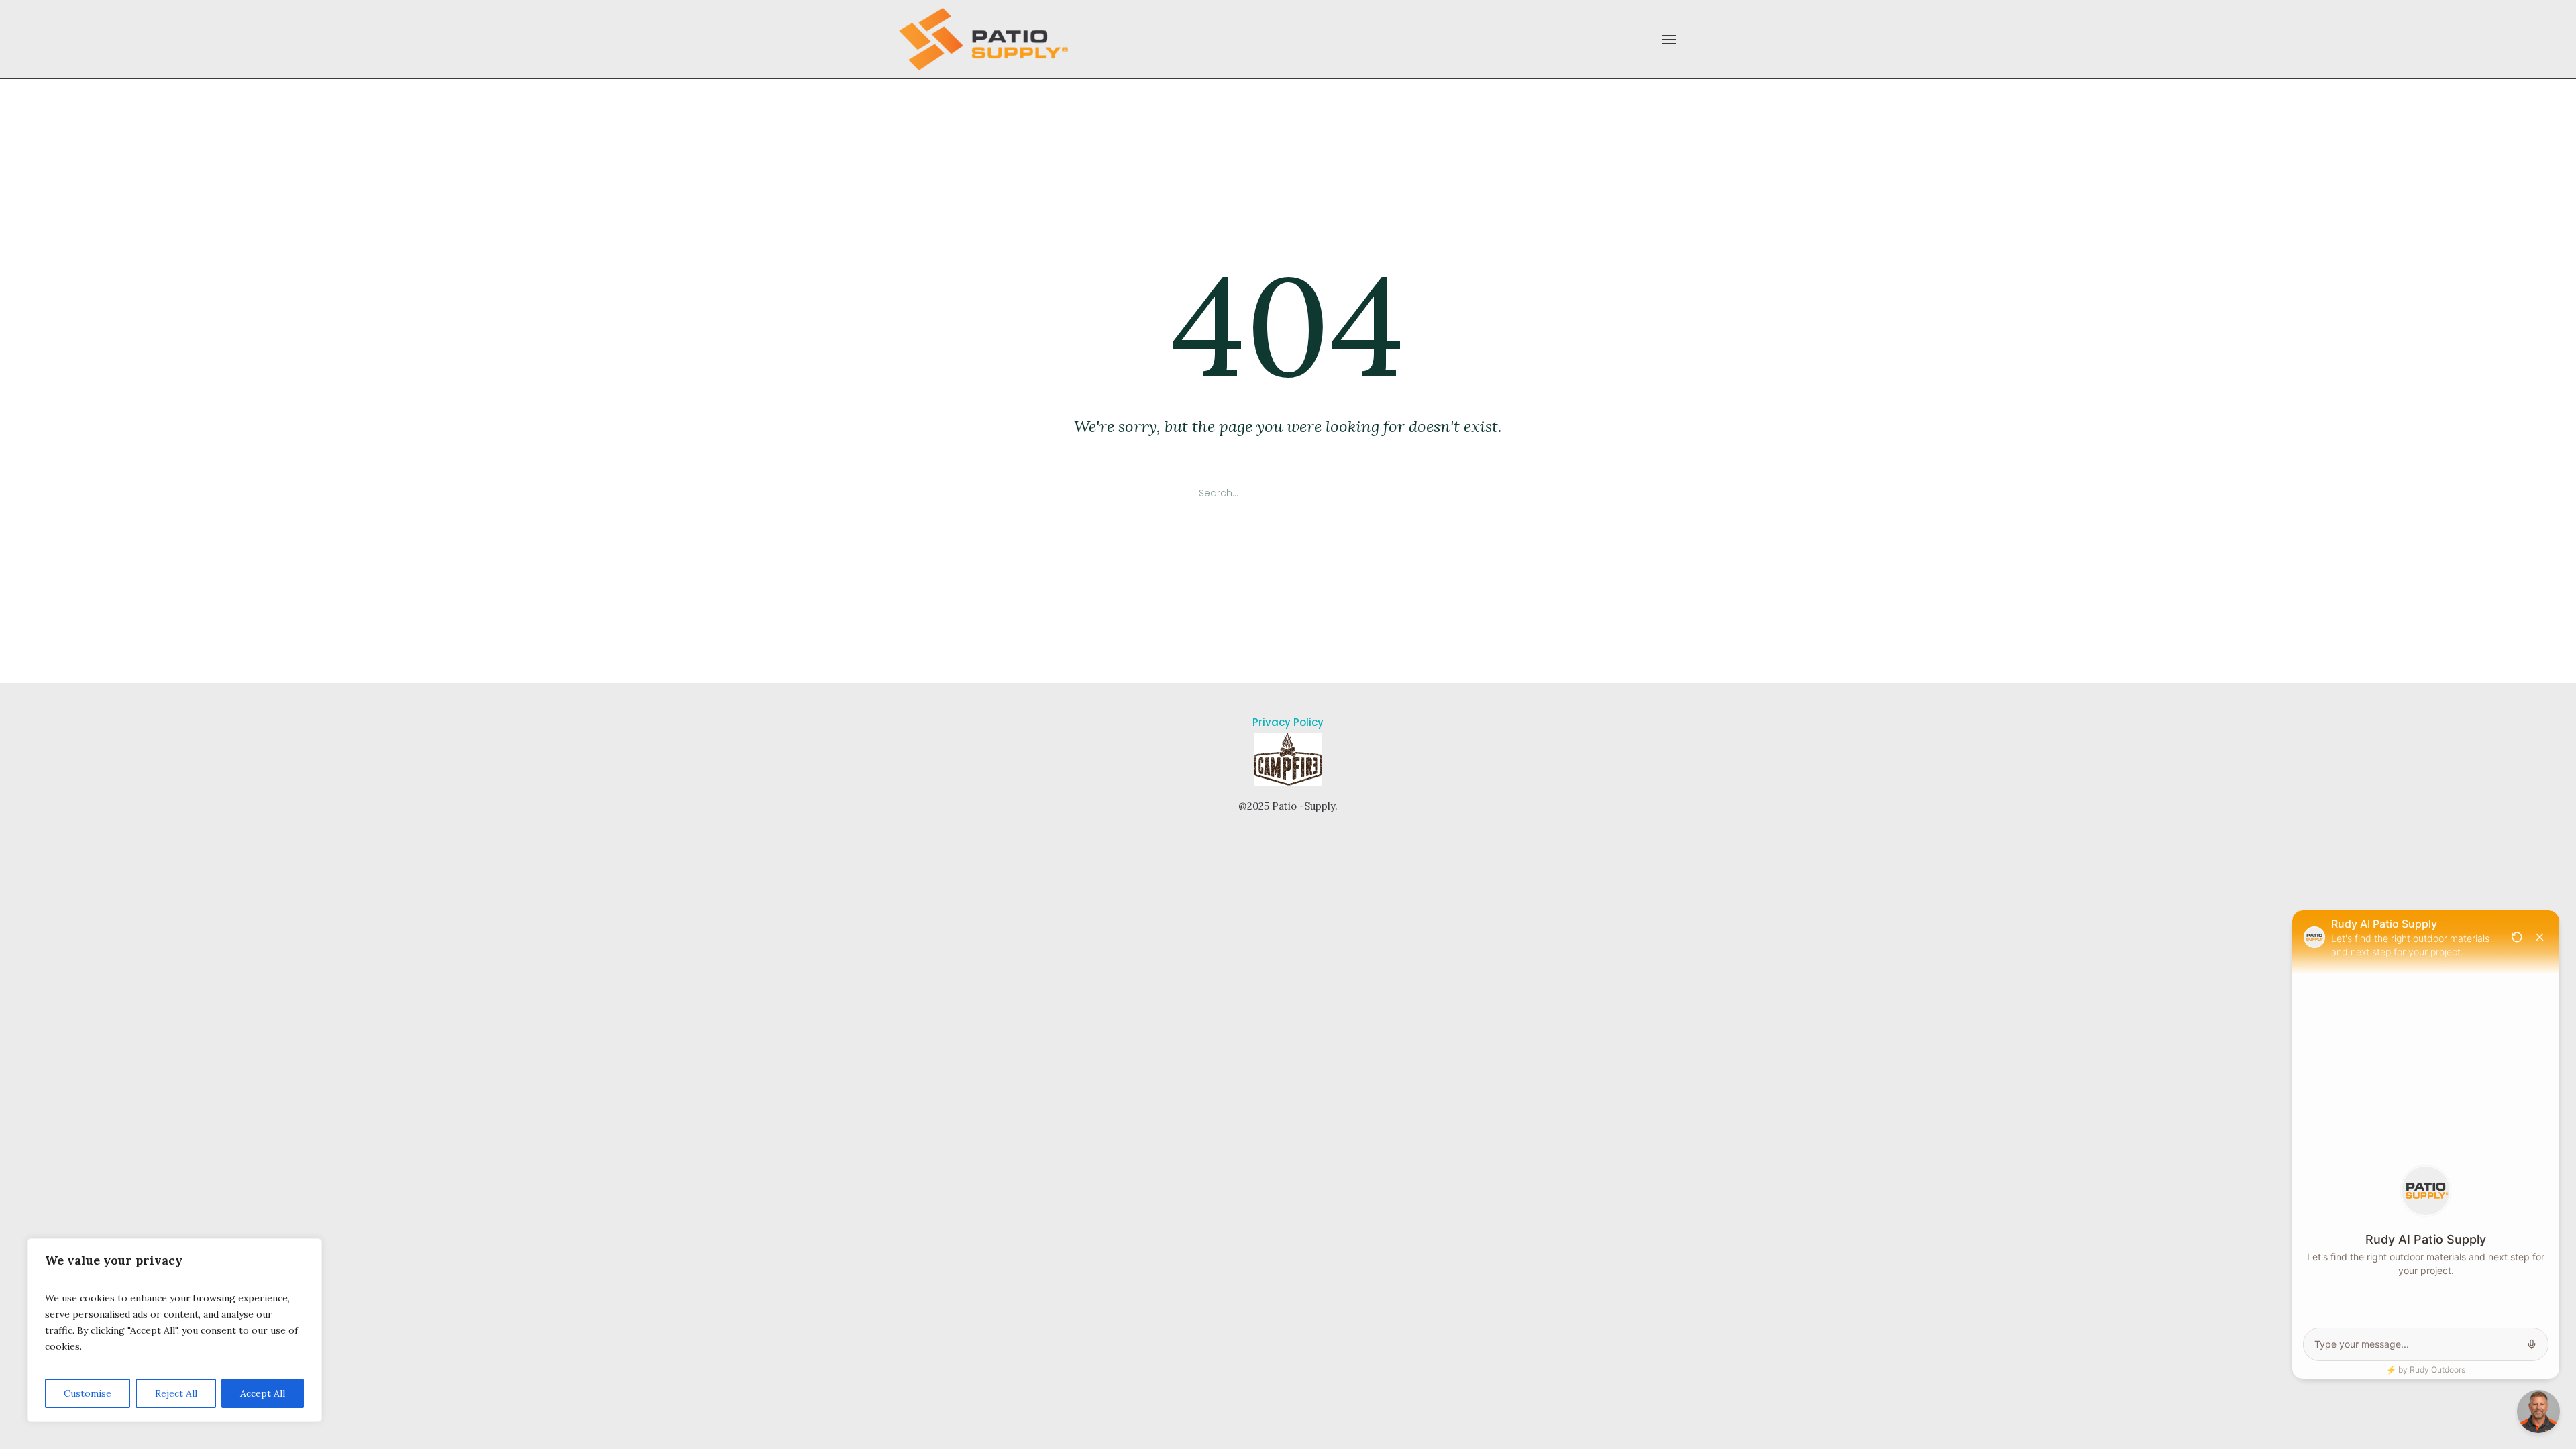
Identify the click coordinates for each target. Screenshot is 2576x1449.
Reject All (176, 1393)
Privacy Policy (1288, 722)
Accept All (263, 1393)
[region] (174, 1330)
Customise (88, 1393)
